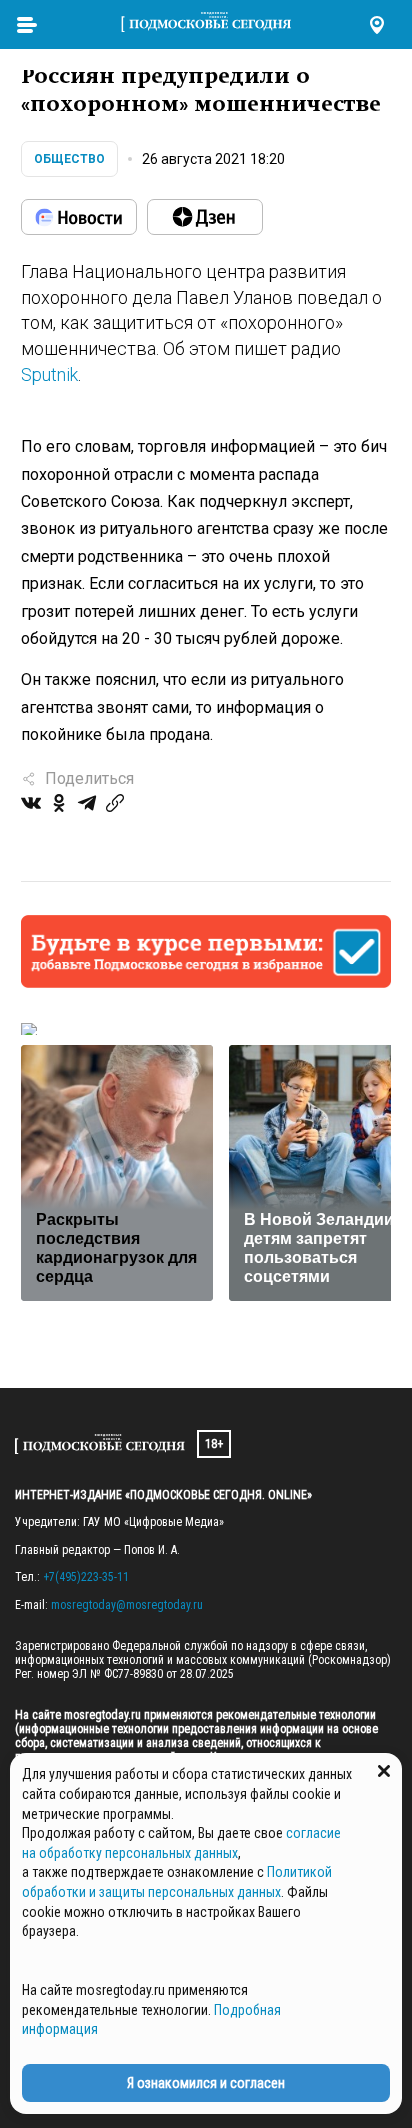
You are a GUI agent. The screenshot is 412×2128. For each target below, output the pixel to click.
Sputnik (49, 374)
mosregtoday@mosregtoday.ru (127, 1605)
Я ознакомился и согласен (206, 2083)
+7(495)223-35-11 (86, 1577)
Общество (69, 159)
